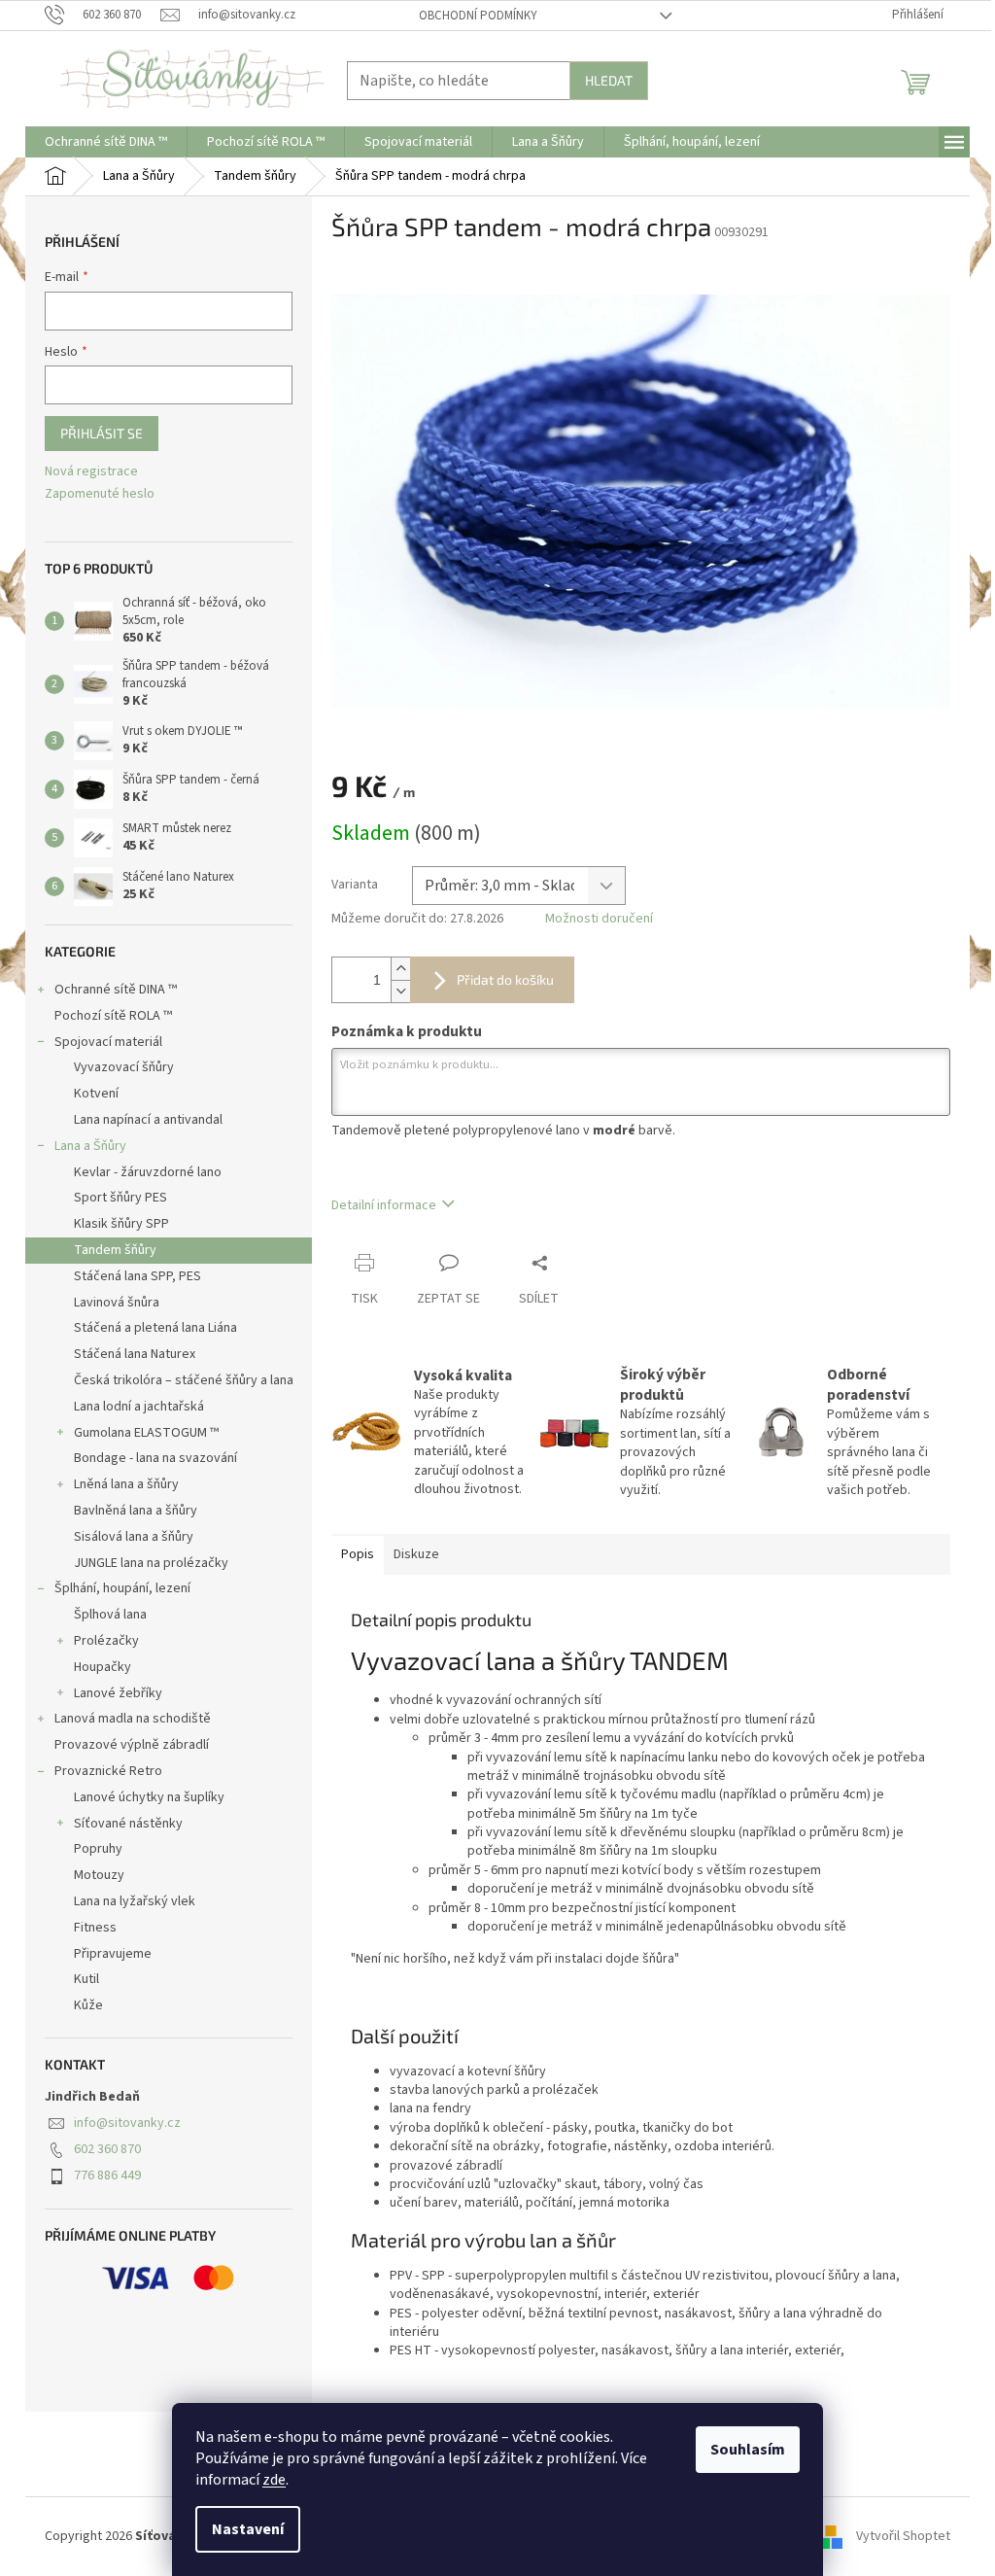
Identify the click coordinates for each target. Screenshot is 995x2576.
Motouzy (99, 1875)
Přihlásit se (102, 433)
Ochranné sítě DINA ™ (116, 990)
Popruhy (98, 1849)
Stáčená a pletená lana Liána (155, 1328)
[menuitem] (106, 142)
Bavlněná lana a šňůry (136, 1511)
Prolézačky (106, 1641)
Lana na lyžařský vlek (135, 1901)
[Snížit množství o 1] (400, 991)
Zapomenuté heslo (100, 494)
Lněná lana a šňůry (126, 1484)
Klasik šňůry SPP (121, 1224)
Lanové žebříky (118, 1693)
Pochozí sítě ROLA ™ (113, 1016)
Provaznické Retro (108, 1771)
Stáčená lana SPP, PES (137, 1276)
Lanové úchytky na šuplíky (149, 1797)
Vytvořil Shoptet (903, 2536)
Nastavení (248, 2529)
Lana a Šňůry (90, 1146)
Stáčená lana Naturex (135, 1354)
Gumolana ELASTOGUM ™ (146, 1433)
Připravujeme (113, 1954)
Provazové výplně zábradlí (132, 1745)
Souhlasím (748, 2450)
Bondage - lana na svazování (155, 1458)
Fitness (95, 1928)
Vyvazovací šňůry (124, 1067)
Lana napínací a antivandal (148, 1120)
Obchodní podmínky (478, 16)
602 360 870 (107, 2149)
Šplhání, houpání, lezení (122, 1588)
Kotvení (96, 1094)
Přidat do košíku (505, 979)
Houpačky (103, 1667)
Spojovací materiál (108, 1042)
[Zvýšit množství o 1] (400, 969)
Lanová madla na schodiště (133, 1719)
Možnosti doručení (599, 919)
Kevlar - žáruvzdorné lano (148, 1172)
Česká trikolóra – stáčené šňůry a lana (184, 1380)
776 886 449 (107, 2176)
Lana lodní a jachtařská (139, 1407)
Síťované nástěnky (128, 1824)
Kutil (86, 1979)
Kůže (88, 2005)
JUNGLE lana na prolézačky (151, 1563)
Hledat (609, 80)
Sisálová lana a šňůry (134, 1537)
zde (274, 2480)
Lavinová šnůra (117, 1303)
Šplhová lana (110, 1615)
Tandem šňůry (115, 1250)
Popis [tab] (358, 1554)
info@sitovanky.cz (127, 2123)
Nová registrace (91, 472)
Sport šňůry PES (120, 1198)
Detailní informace (384, 1205)
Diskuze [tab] (416, 1554)
